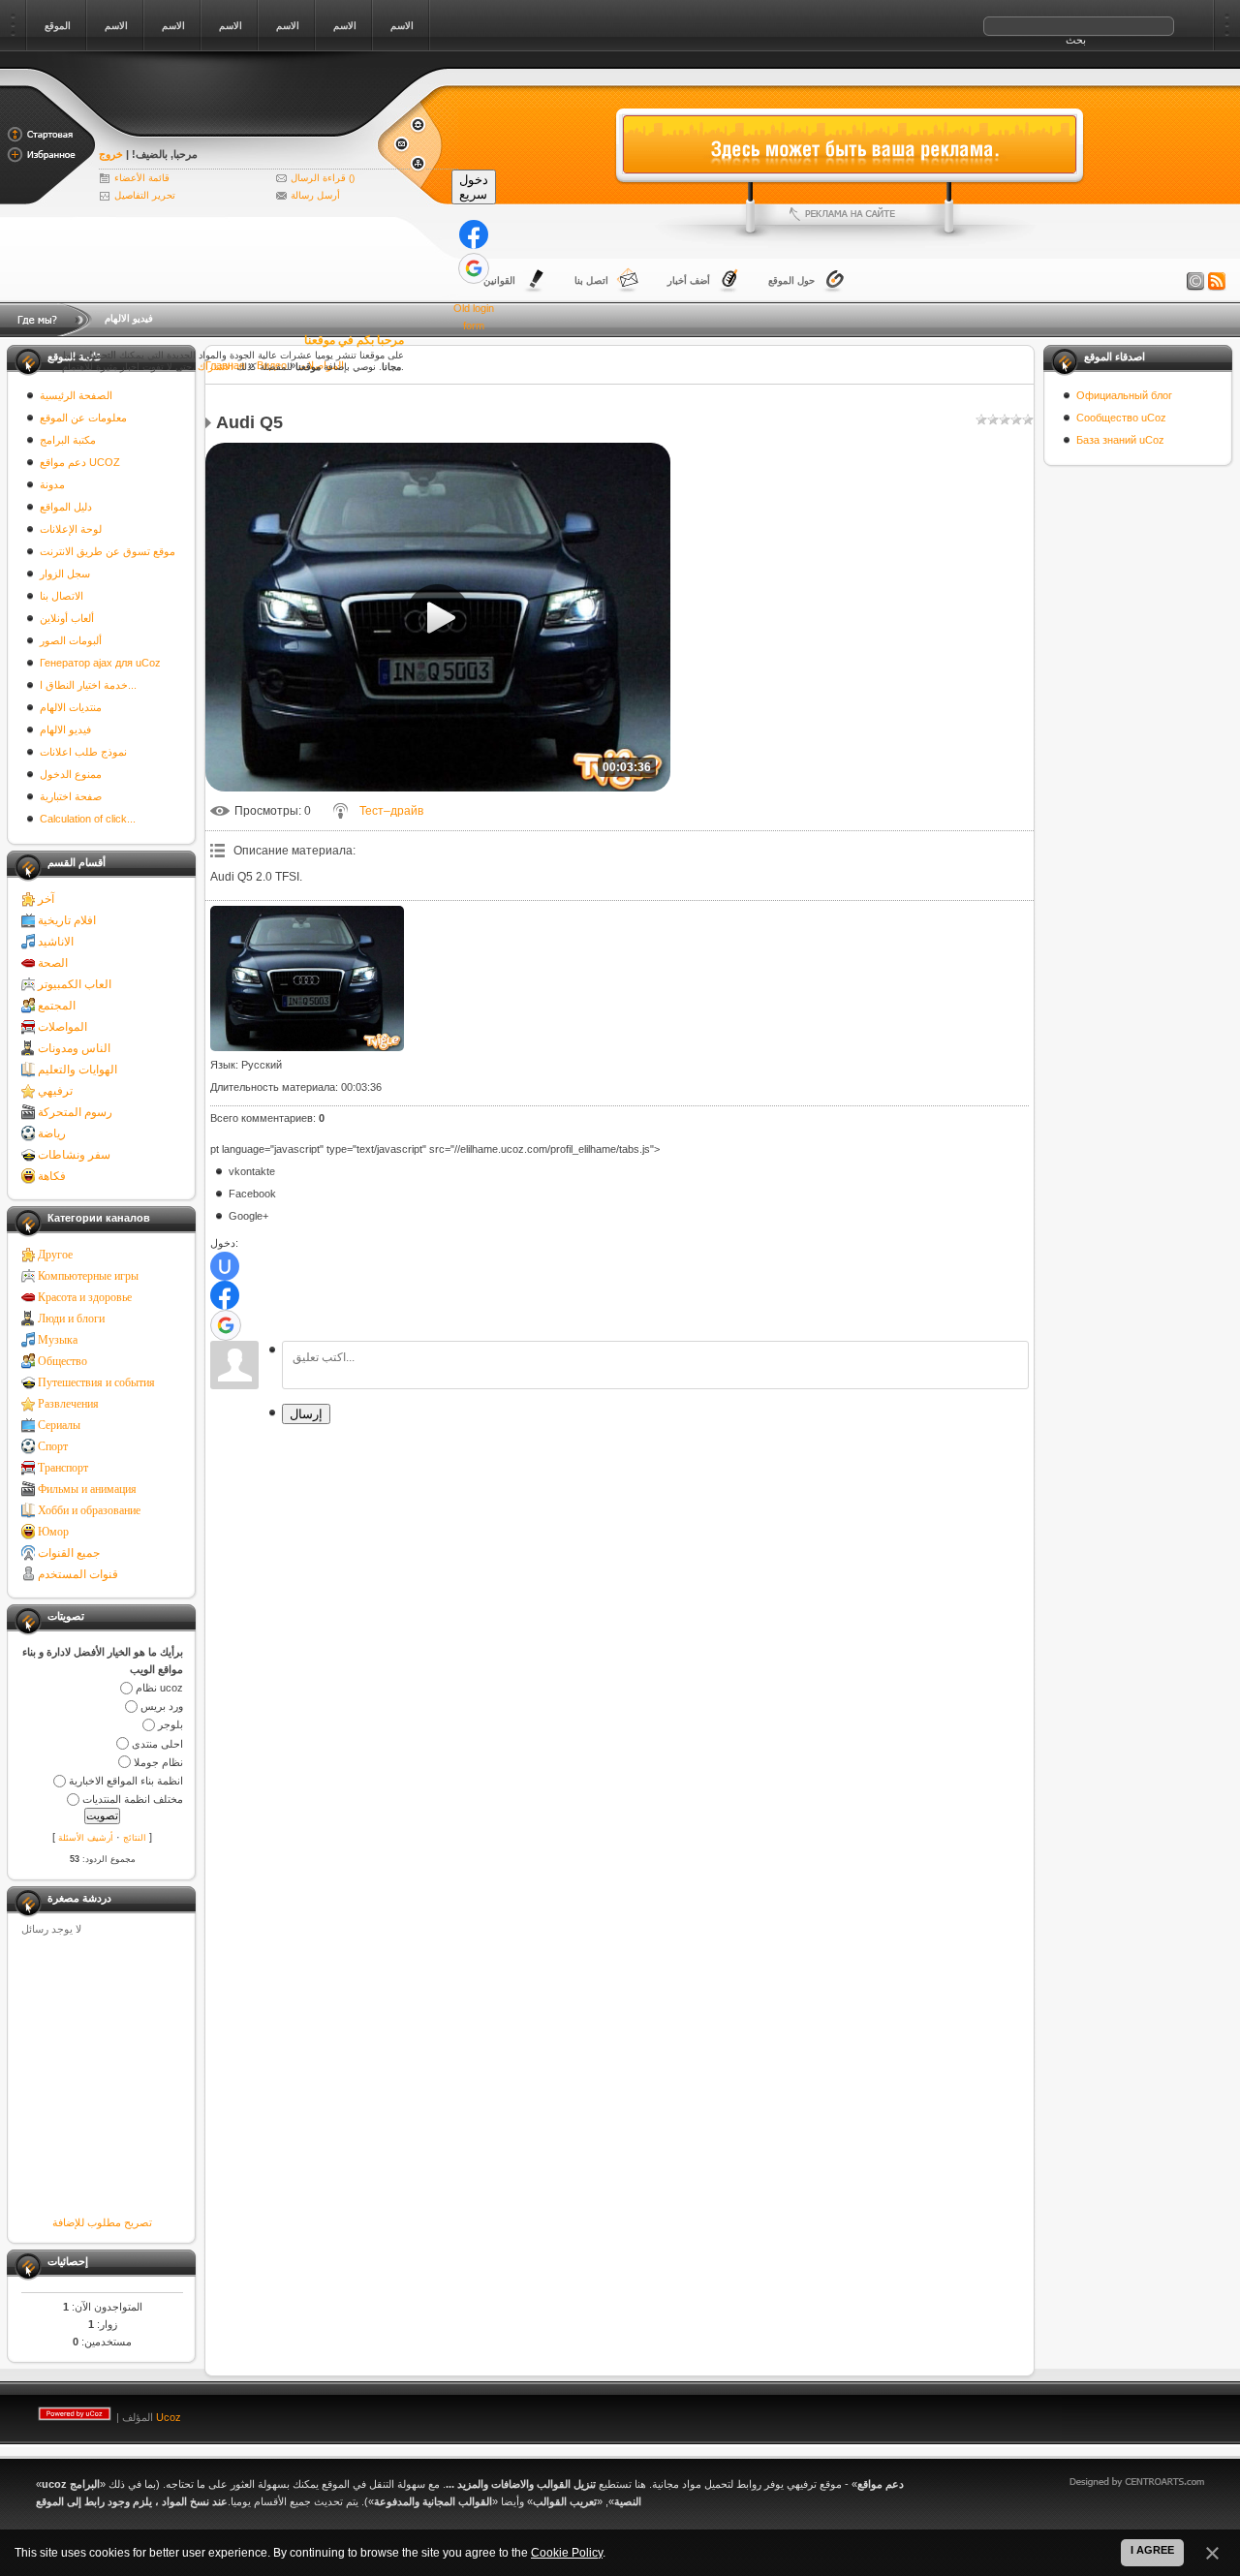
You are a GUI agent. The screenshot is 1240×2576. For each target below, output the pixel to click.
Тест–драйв (391, 811)
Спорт (53, 1446)
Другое (55, 1255)
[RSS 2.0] (1217, 282)
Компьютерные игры (88, 1276)
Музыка (58, 1340)
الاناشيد (56, 942)
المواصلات (62, 1027)
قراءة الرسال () (323, 178)
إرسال (306, 1414)
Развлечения (68, 1404)
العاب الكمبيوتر (75, 984)
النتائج (135, 1838)
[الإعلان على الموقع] (850, 214)
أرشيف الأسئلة (86, 1838)
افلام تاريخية (67, 920)
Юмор (53, 1532)
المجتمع (57, 1006)
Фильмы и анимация (87, 1489)
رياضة (52, 1133)
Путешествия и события (96, 1382)
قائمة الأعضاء (142, 178)
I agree (1152, 2550)
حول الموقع (791, 280)
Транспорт (63, 1468)
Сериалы (59, 1425)
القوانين (499, 280)
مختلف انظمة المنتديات (133, 1799)
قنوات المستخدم (78, 1574)
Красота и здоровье (85, 1297)
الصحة (53, 963)
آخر (46, 899)
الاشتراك (216, 367)
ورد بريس (162, 1706)
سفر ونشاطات (74, 1155)
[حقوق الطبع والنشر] (1195, 282)
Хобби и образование (89, 1510)
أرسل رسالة (315, 195)
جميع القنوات (69, 1553)
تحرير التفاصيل (145, 195)
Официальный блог (1124, 395)
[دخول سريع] (474, 234)
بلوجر (170, 1725)
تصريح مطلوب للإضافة (102, 2222)
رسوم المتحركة (75, 1112)
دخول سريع (474, 187)
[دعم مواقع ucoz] (237, 128)
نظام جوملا (158, 1762)
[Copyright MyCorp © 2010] (1151, 2413)
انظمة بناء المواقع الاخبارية (126, 1781)
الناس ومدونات (74, 1048)
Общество (62, 1361)
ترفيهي (55, 1091)
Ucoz (169, 2417)
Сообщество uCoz (1121, 418)
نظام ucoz (159, 1688)
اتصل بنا (591, 280)
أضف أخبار (689, 280)
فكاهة (52, 1176)
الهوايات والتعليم (77, 1070)
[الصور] (307, 978)
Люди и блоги (71, 1319)
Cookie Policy (567, 2553)
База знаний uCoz (1120, 440)
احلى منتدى (157, 1744)
